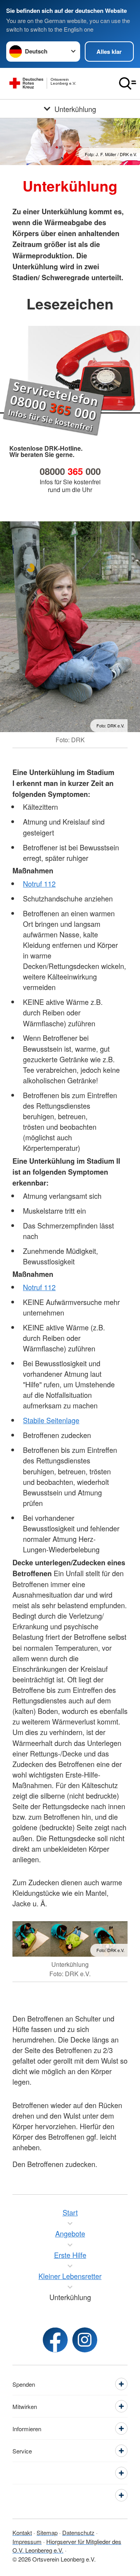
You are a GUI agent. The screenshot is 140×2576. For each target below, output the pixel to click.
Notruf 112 (39, 884)
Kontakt (22, 2532)
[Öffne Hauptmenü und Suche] (128, 84)
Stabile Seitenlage (51, 1420)
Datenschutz (78, 2532)
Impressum (27, 2541)
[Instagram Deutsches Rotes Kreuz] (85, 2340)
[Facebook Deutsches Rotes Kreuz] (55, 2340)
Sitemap (47, 2532)
